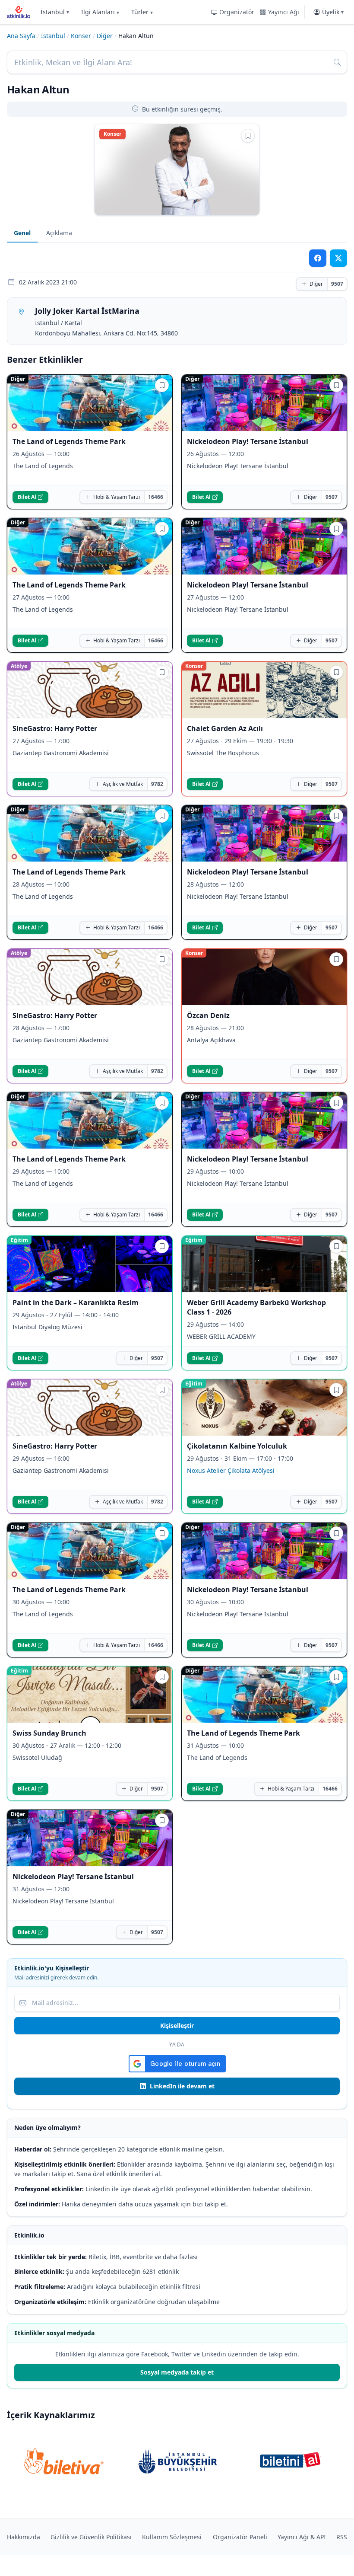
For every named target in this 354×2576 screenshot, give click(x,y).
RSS (342, 2537)
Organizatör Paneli (240, 2537)
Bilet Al (27, 497)
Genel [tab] (22, 233)
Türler (142, 12)
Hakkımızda (24, 2537)
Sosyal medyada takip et (177, 2372)
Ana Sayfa (21, 36)
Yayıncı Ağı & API (302, 2537)
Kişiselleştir (177, 2025)
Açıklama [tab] (59, 233)
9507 (337, 284)
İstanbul (55, 12)
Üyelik (333, 12)
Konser (81, 36)
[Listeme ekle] (248, 136)
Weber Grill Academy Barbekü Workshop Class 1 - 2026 (256, 1307)
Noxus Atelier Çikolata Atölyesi (231, 1470)
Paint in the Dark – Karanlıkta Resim (76, 1302)
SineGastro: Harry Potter (55, 728)
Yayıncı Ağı (284, 12)
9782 (157, 784)
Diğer (105, 36)
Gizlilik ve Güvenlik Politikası (91, 2537)
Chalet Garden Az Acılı (225, 728)
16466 (156, 497)
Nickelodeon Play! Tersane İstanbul (248, 441)
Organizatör (237, 12)
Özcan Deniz (208, 1015)
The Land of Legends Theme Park (69, 441)
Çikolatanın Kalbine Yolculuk (237, 1446)
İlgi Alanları (100, 12)
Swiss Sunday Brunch (49, 1733)
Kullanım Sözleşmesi (172, 2537)
